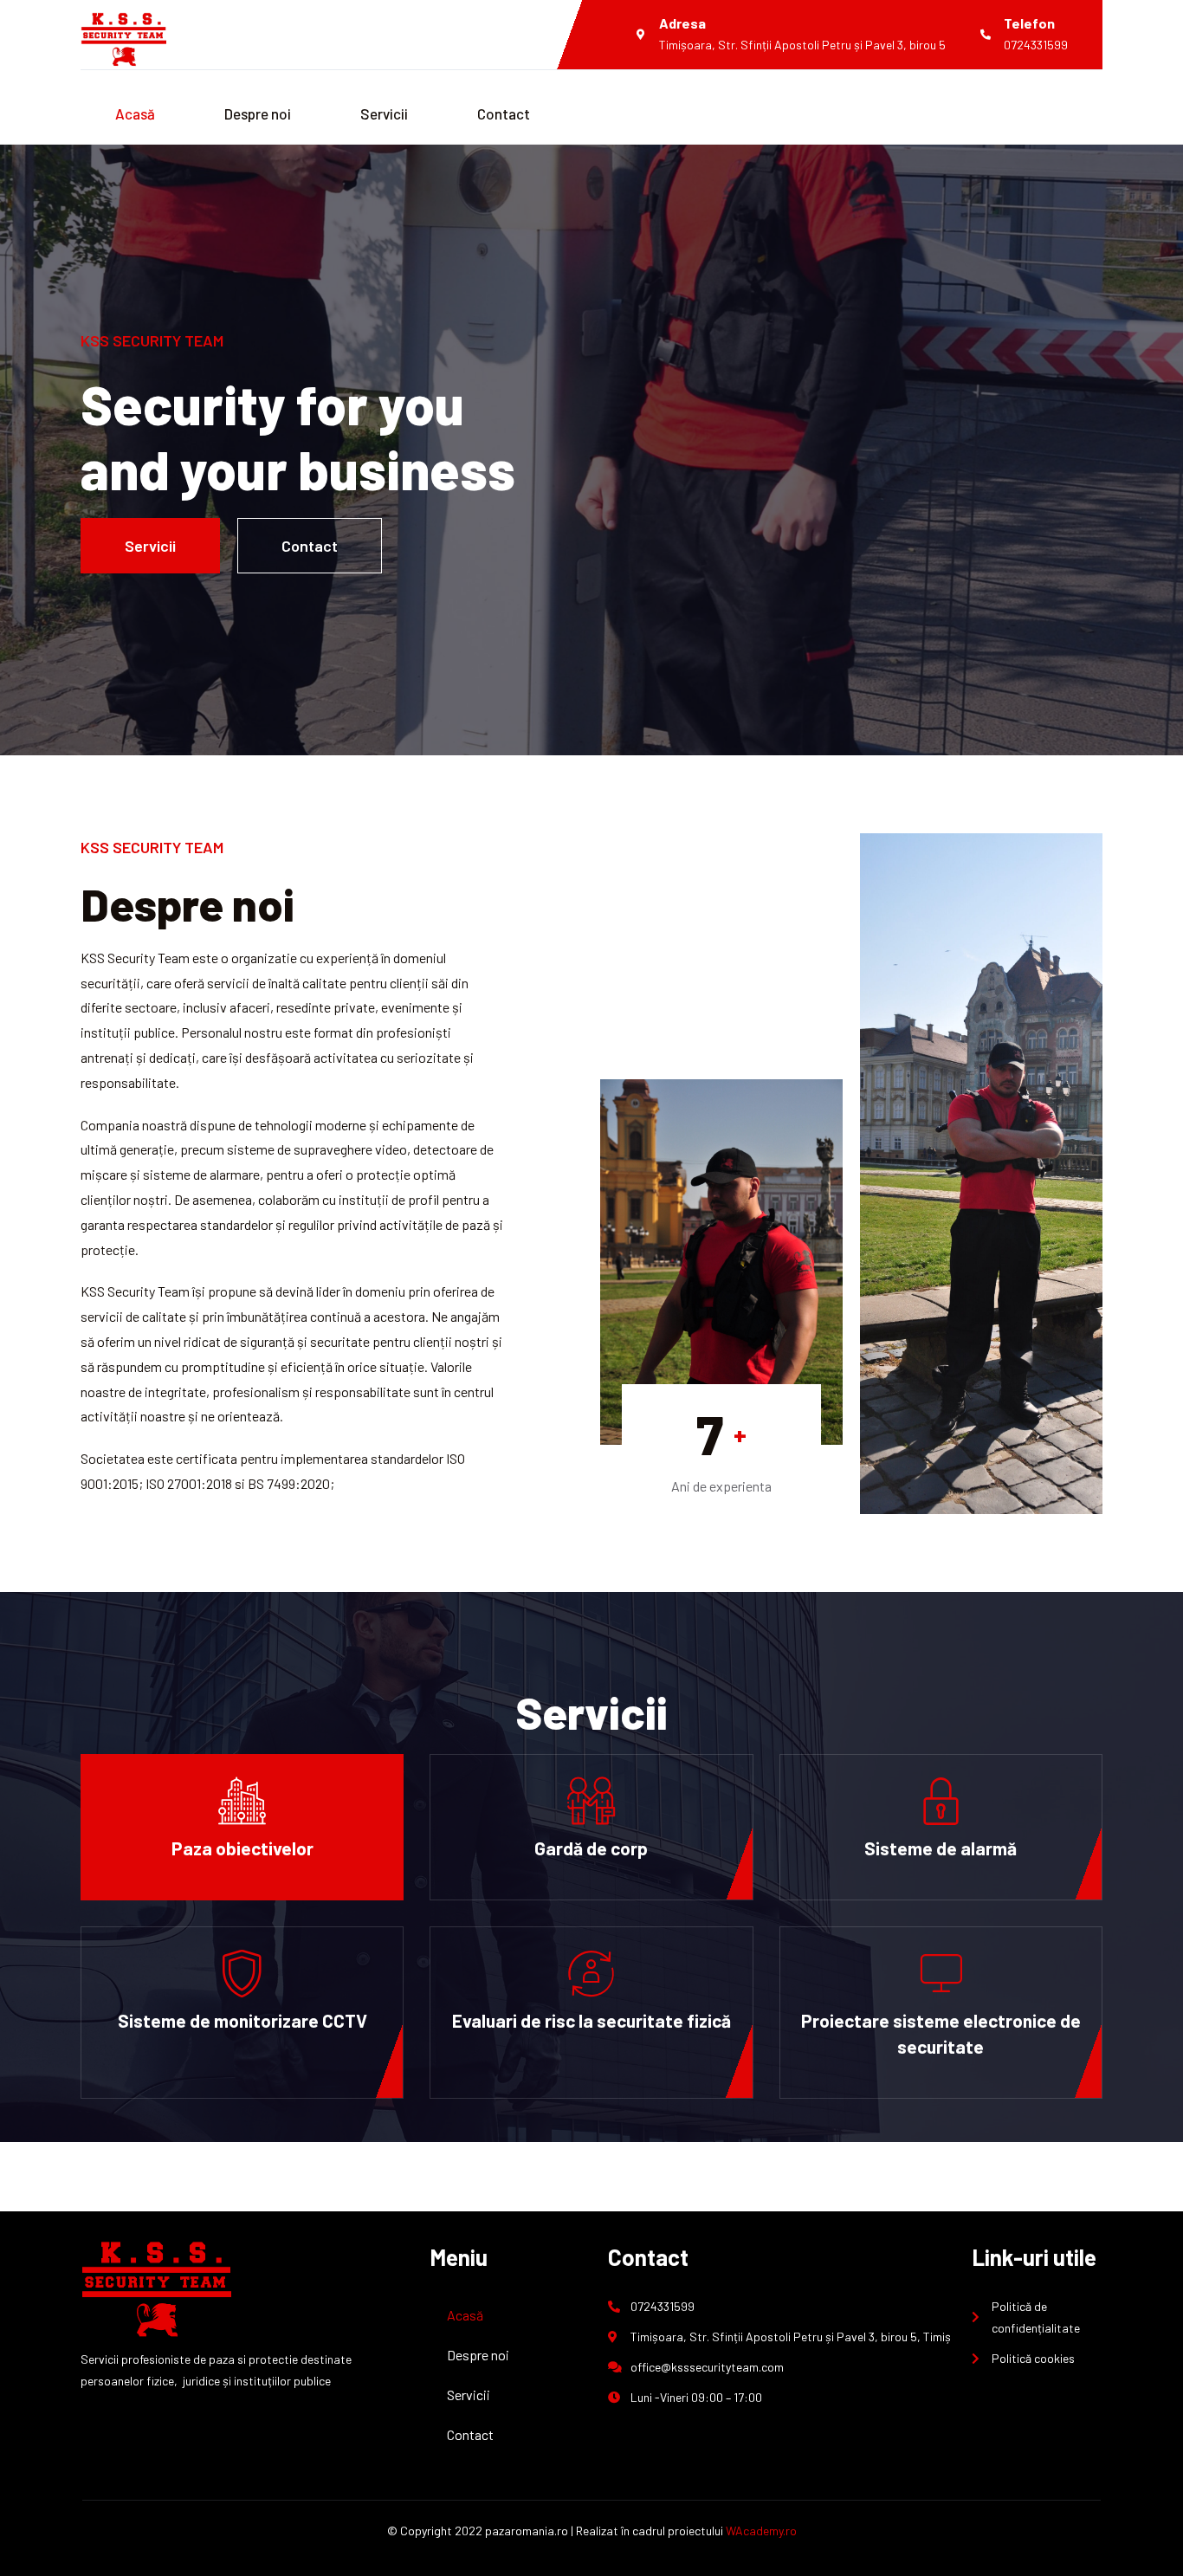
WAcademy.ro (761, 2531)
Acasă (135, 113)
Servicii (384, 113)
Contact (504, 113)
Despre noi (258, 113)
